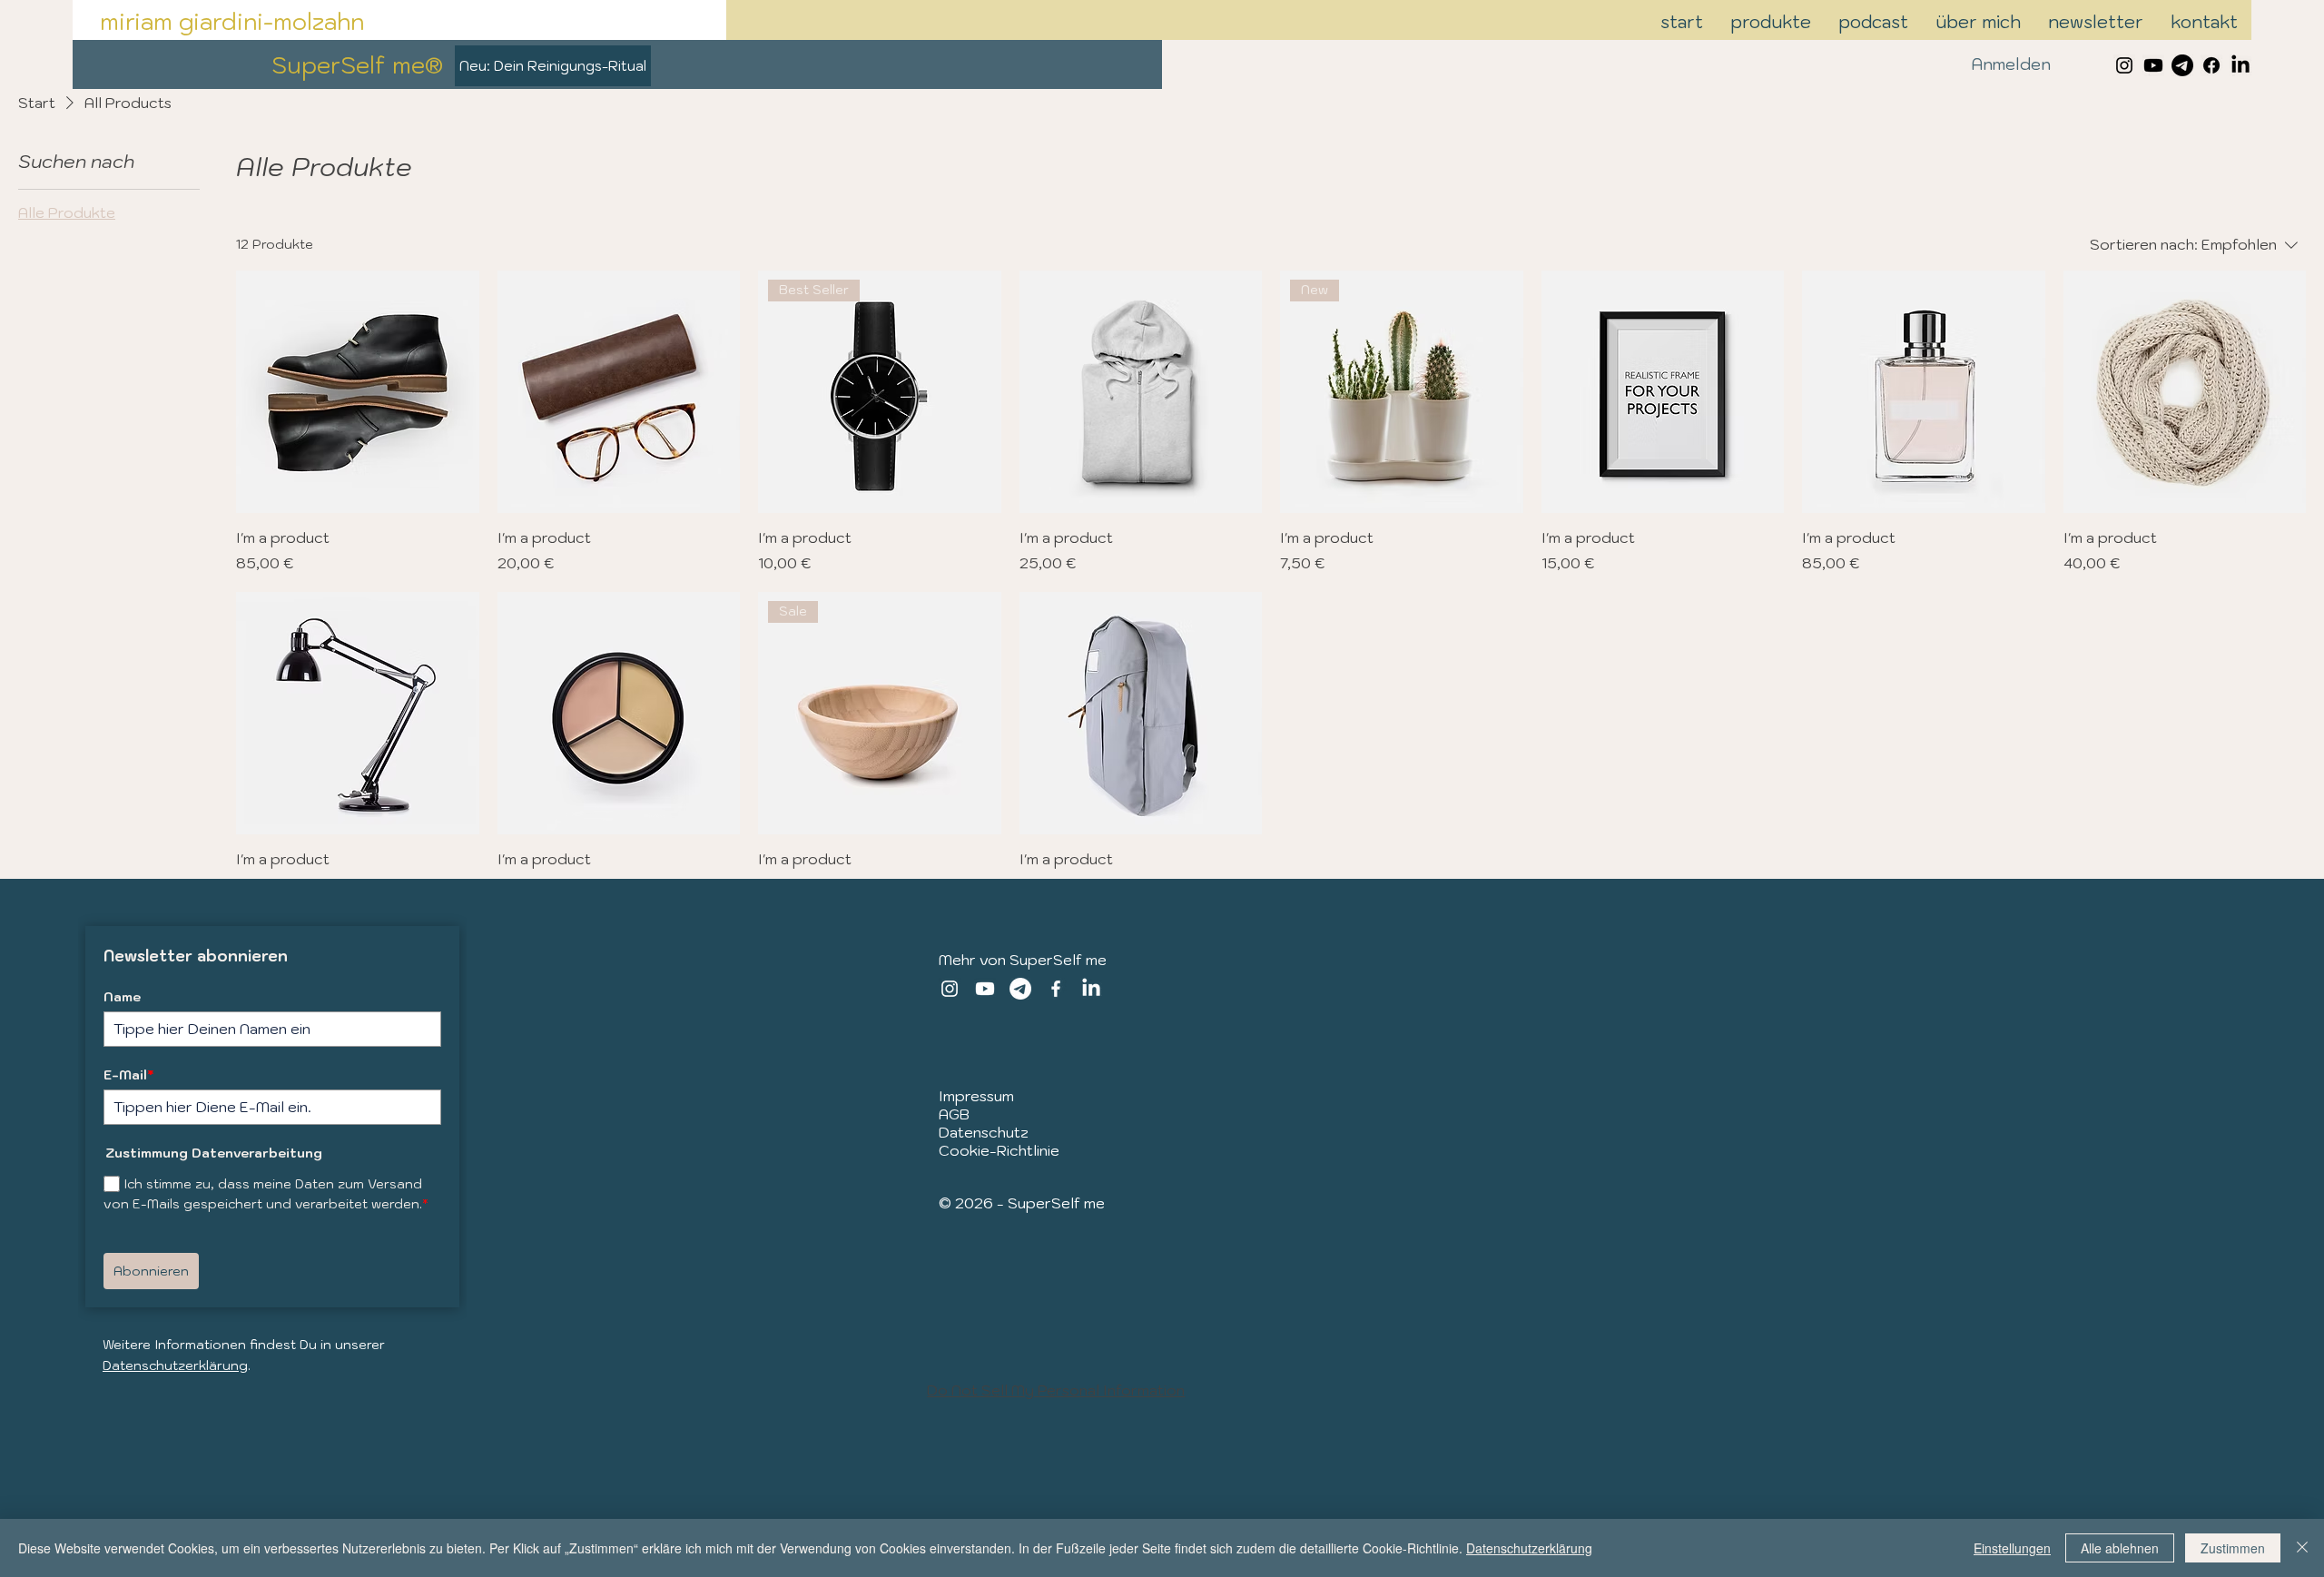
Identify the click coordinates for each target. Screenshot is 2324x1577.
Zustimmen (2233, 1548)
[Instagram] (950, 989)
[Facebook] (2211, 65)
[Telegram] (2182, 65)
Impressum (976, 1096)
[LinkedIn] (2240, 65)
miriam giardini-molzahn (232, 21)
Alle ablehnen (2120, 1548)
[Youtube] (2153, 65)
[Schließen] (2302, 1548)
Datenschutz (984, 1132)
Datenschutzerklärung (175, 1365)
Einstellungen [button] (2012, 1548)
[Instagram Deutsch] (2124, 65)
